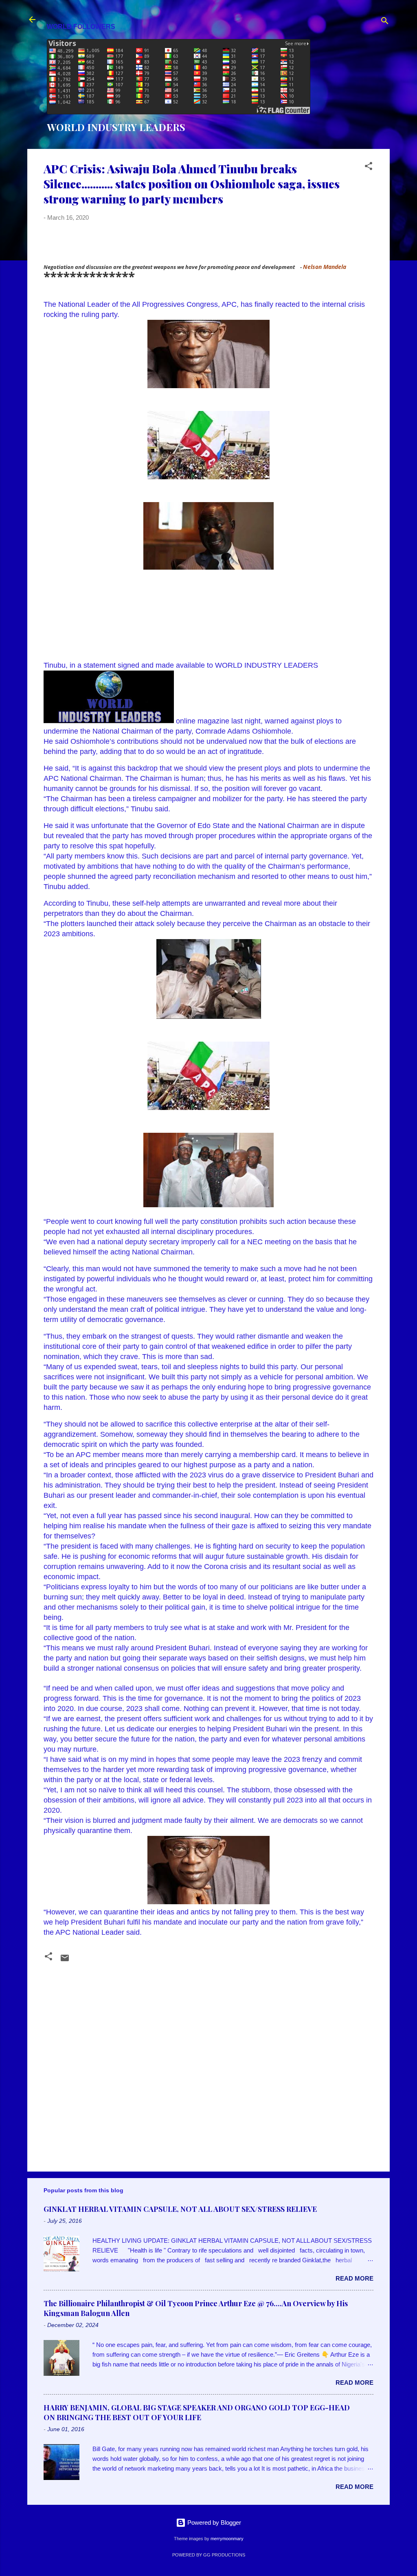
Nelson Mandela (325, 267)
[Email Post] (65, 1961)
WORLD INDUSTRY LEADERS (116, 127)
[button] (369, 167)
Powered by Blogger (213, 2522)
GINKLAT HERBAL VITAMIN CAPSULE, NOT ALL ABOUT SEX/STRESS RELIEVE (180, 2209)
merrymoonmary (227, 2539)
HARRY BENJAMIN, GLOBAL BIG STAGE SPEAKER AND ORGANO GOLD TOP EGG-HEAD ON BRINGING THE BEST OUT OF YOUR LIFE (197, 2412)
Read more (354, 2278)
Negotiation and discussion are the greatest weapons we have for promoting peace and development (169, 267)
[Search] (385, 22)
